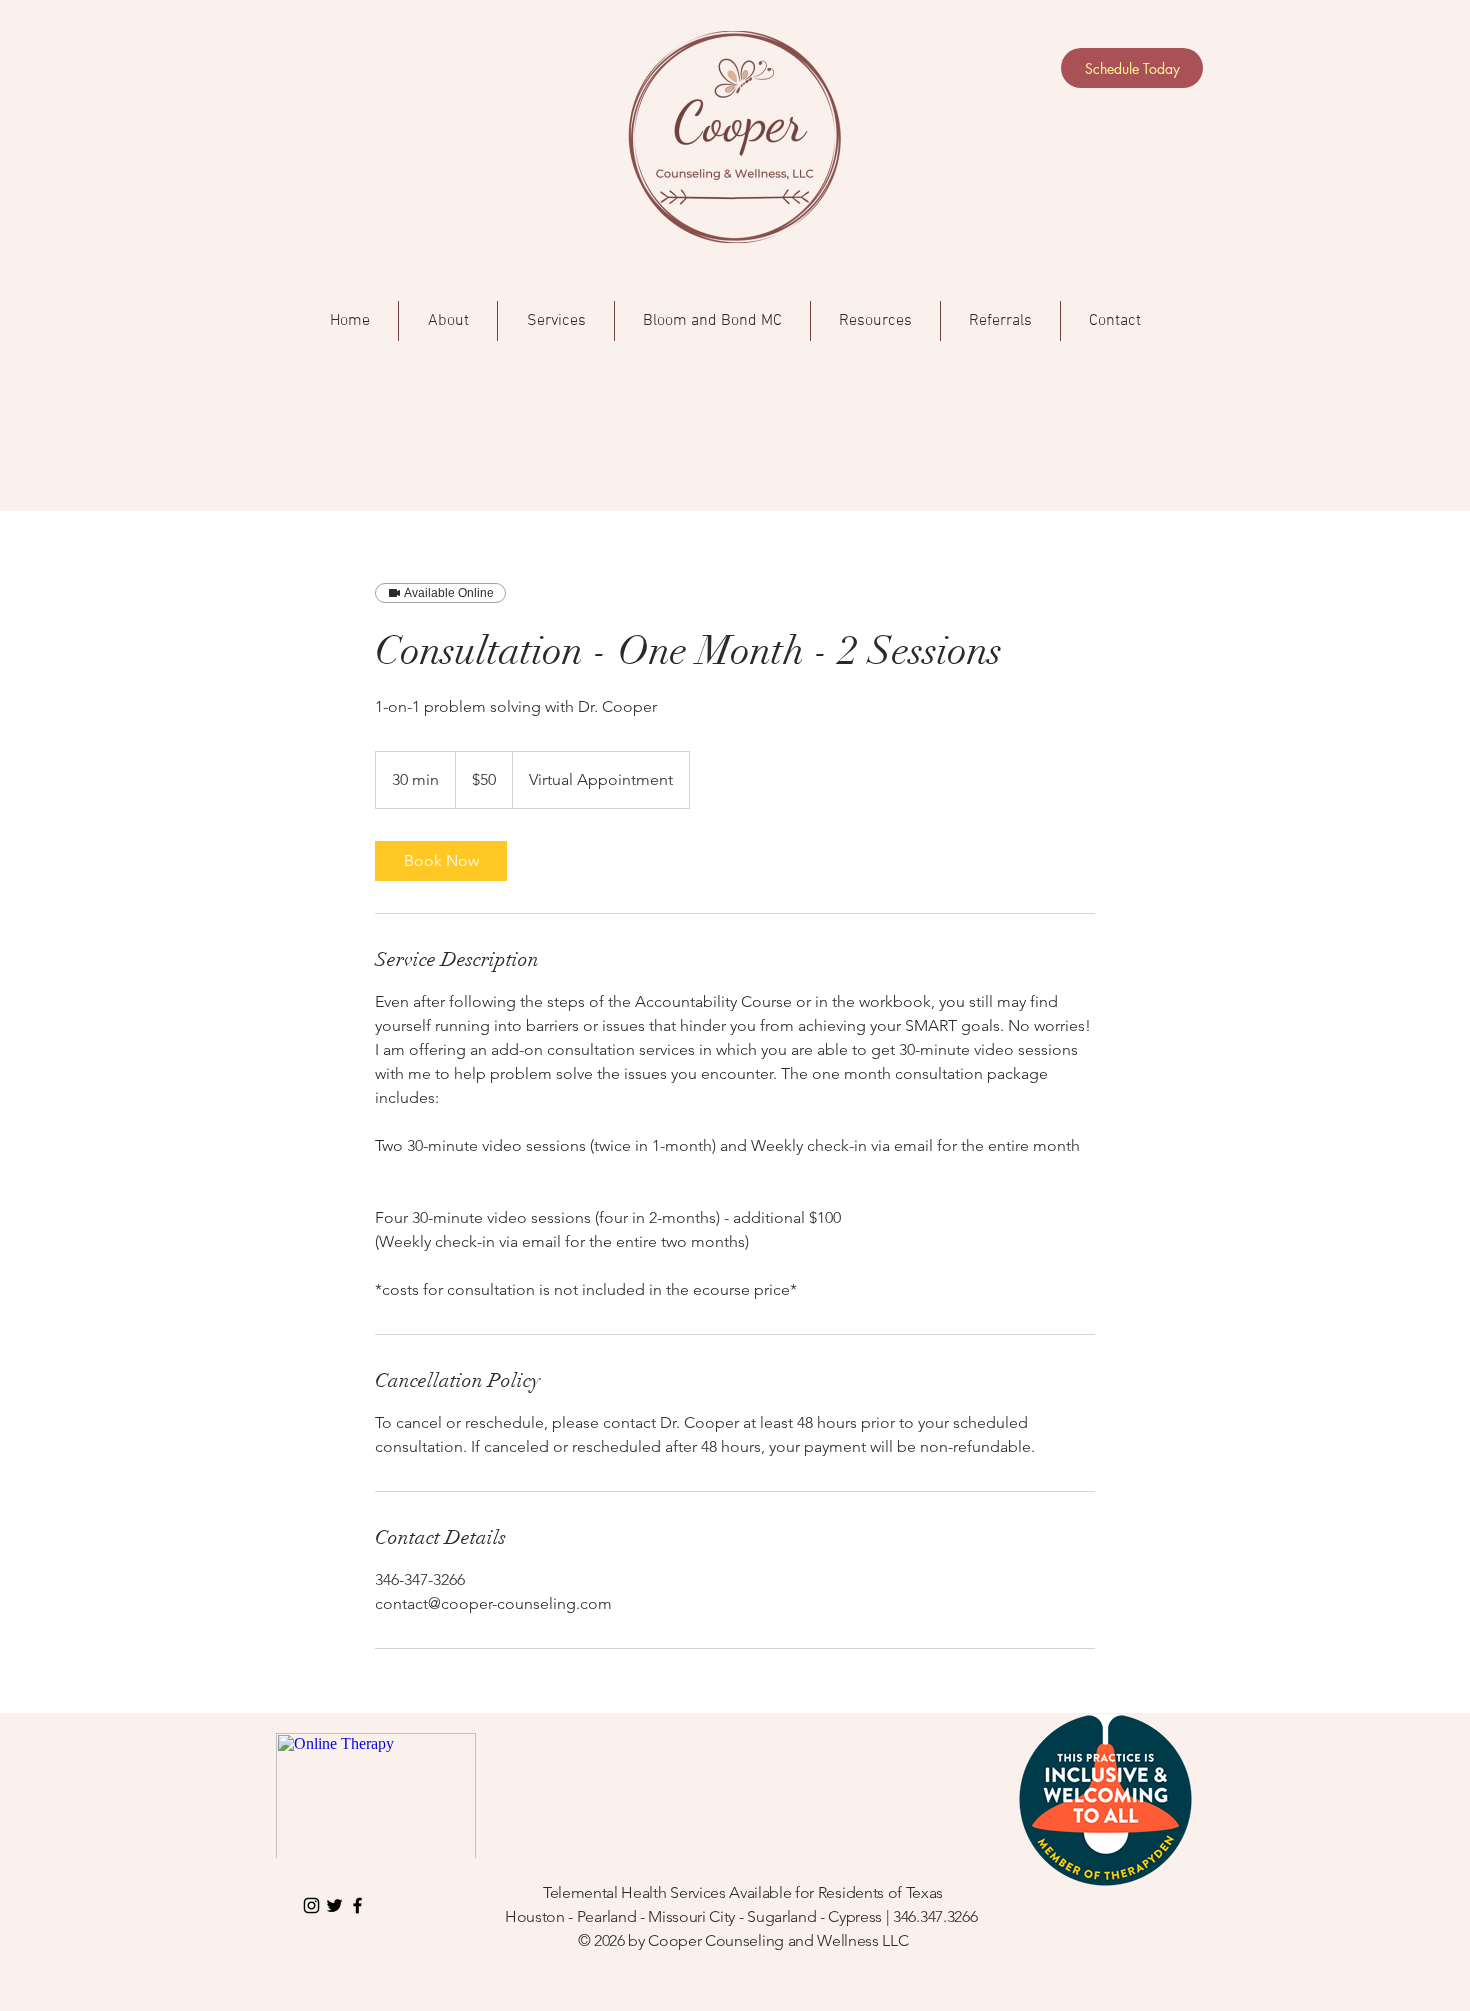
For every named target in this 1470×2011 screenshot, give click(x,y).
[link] (441, 861)
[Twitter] (334, 1905)
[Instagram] (311, 1905)
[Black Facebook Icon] (357, 1905)
